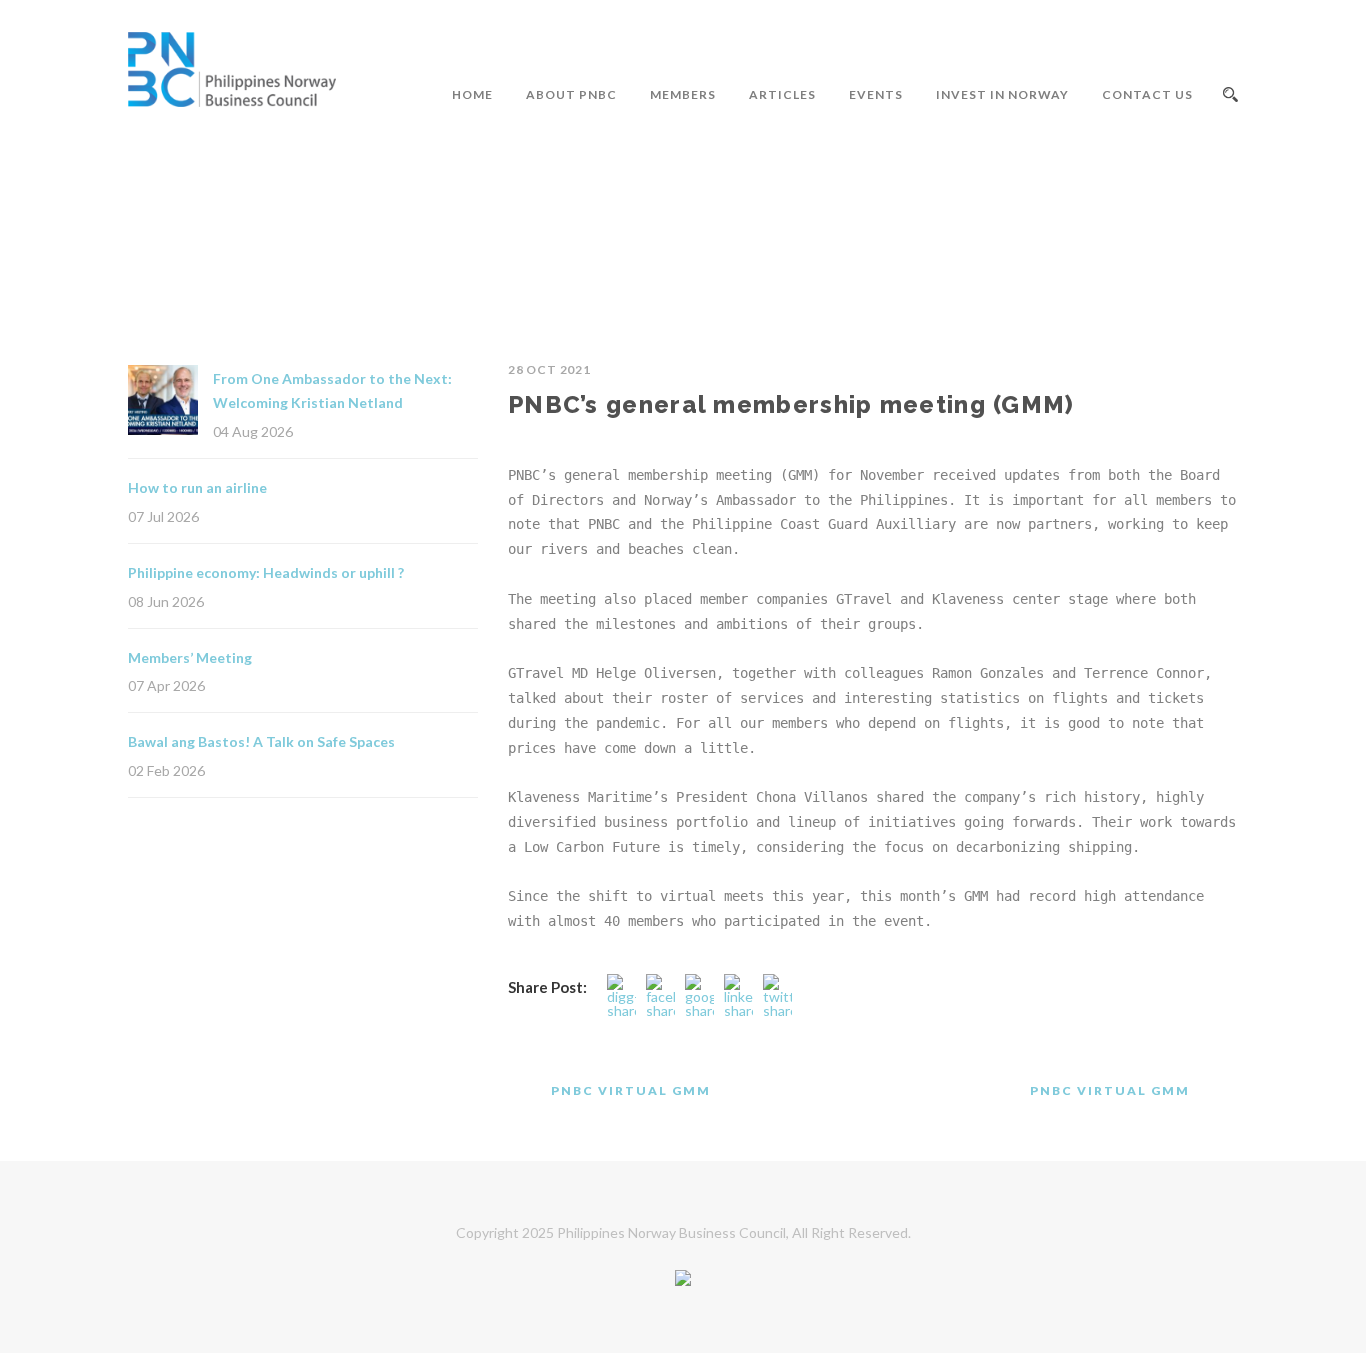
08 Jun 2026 (166, 601)
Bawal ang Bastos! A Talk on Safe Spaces (261, 741)
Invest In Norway (1002, 94)
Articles (782, 94)
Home (472, 94)
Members (683, 94)
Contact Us (1147, 94)
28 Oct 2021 (549, 369)
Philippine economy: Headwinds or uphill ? (266, 572)
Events (876, 94)
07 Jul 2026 (163, 516)
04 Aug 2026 (253, 431)
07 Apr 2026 (166, 685)
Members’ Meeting (190, 657)
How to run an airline (197, 487)
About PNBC (571, 94)
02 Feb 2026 (166, 770)
